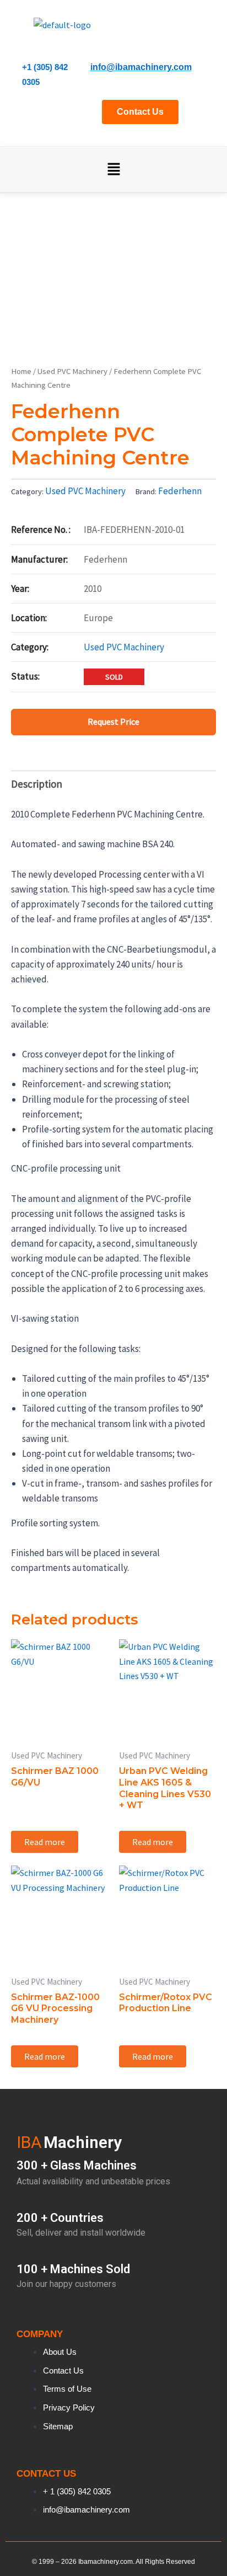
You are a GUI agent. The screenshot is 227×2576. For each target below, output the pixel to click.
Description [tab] (37, 784)
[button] (113, 170)
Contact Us (140, 112)
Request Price (113, 722)
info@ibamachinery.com (141, 67)
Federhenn (180, 491)
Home (21, 371)
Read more (45, 1842)
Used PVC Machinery (72, 371)
